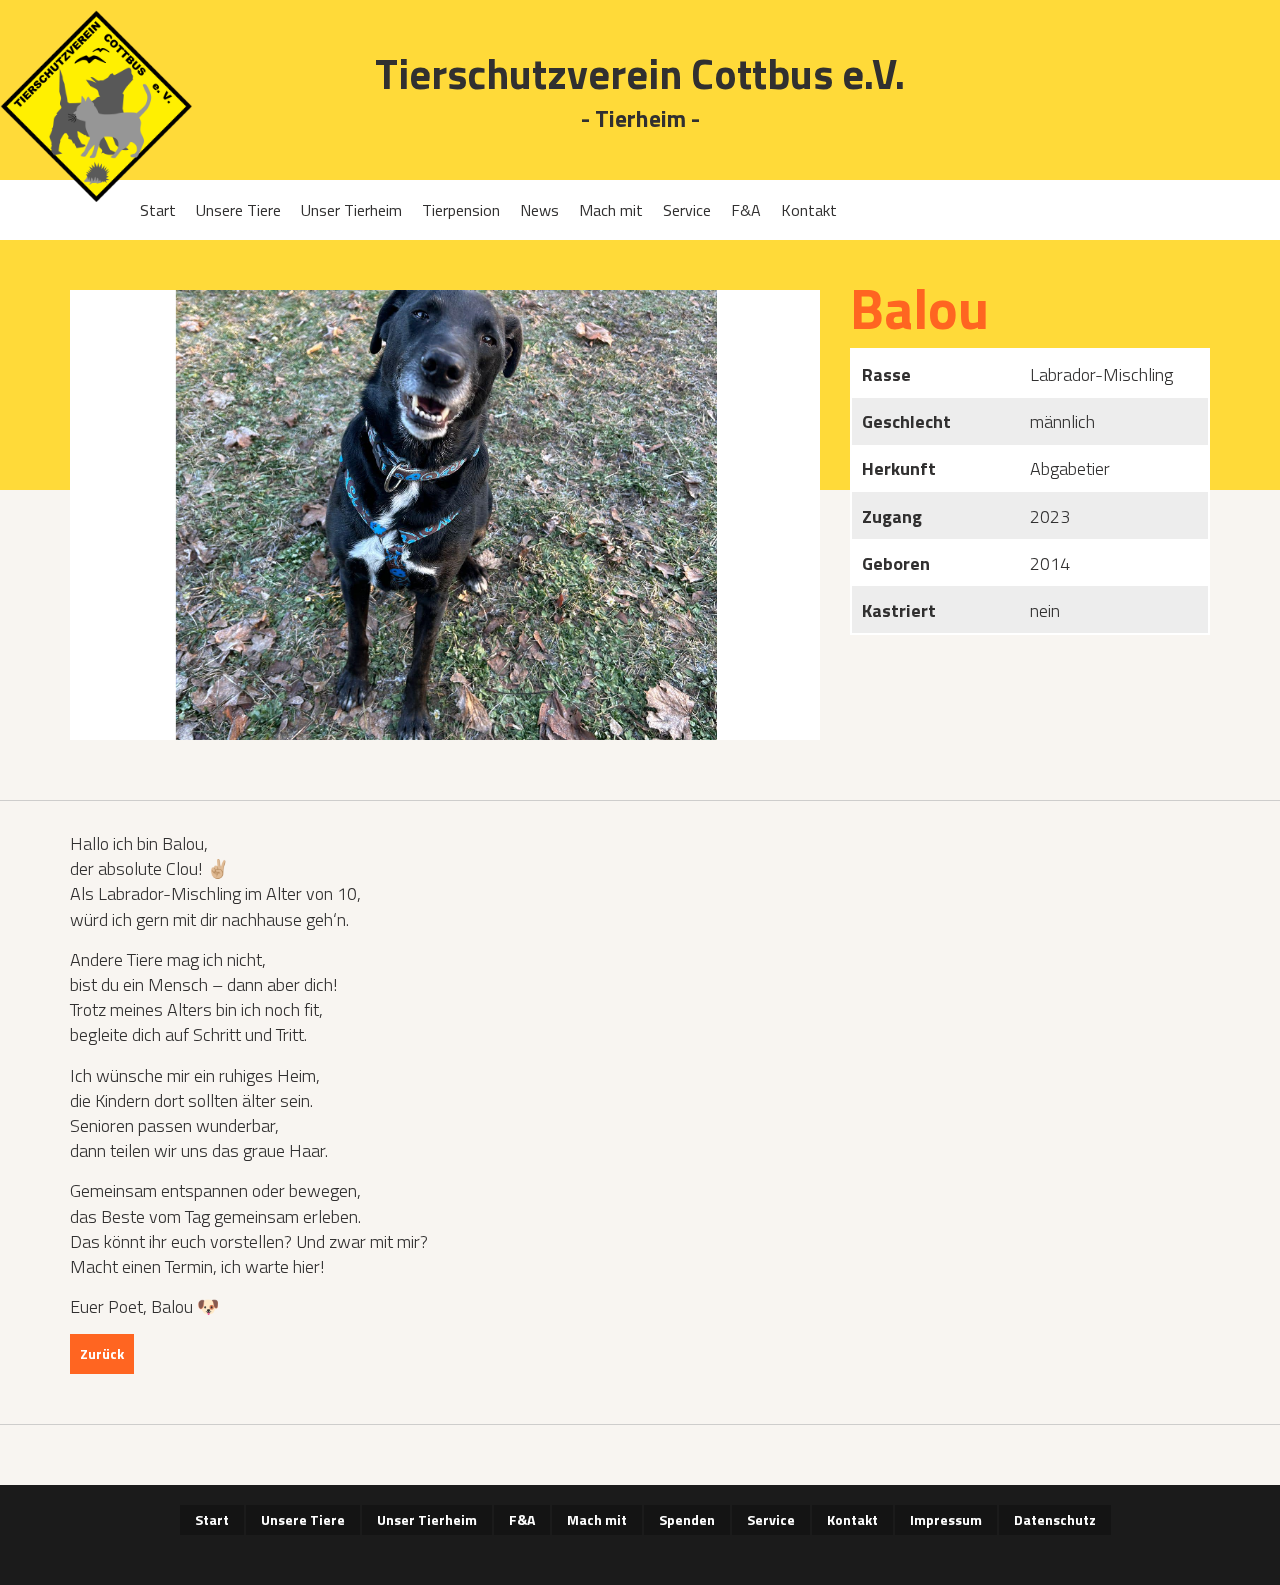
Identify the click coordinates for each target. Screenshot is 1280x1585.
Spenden (687, 1519)
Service (687, 210)
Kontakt (809, 210)
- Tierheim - (640, 119)
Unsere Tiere (238, 210)
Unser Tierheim (351, 210)
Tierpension (461, 210)
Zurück (102, 1353)
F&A (746, 210)
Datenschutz (1055, 1519)
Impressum (946, 1519)
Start (158, 210)
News (539, 210)
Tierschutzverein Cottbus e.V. (640, 73)
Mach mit (611, 210)
